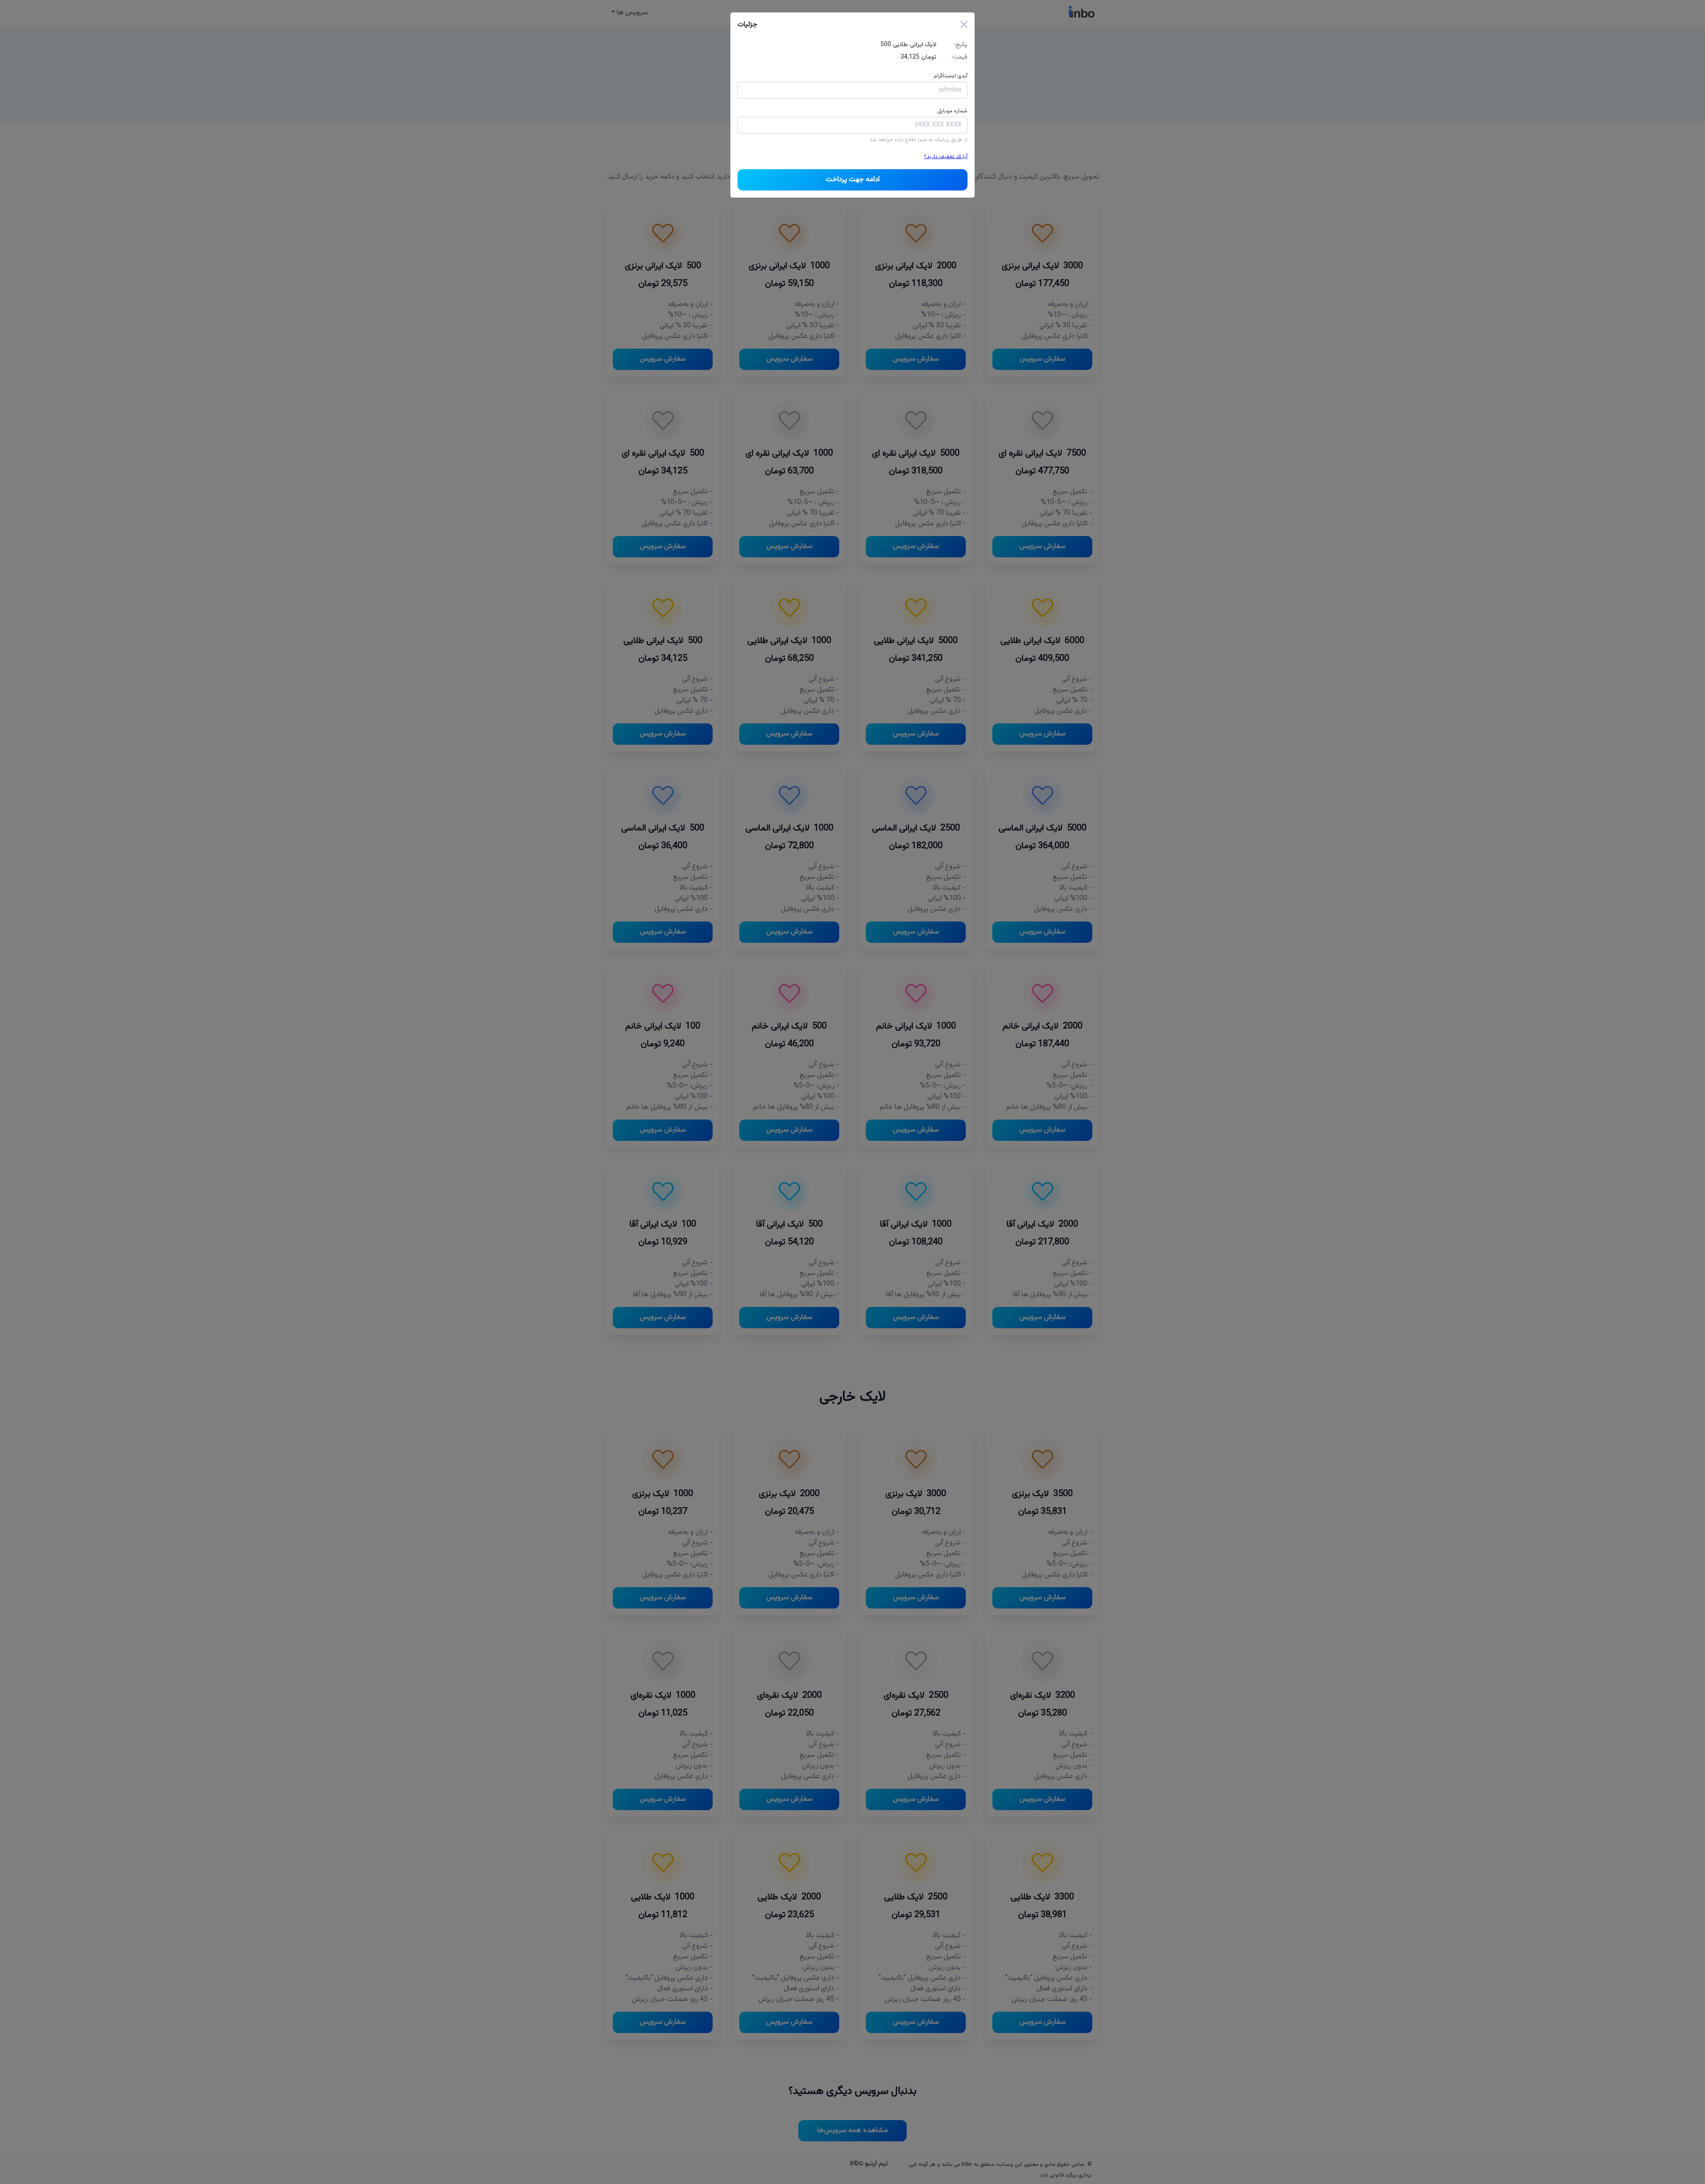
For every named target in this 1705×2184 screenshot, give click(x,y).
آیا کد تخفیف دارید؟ (946, 157)
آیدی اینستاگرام (951, 76)
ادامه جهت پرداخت (853, 180)
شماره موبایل (952, 111)
